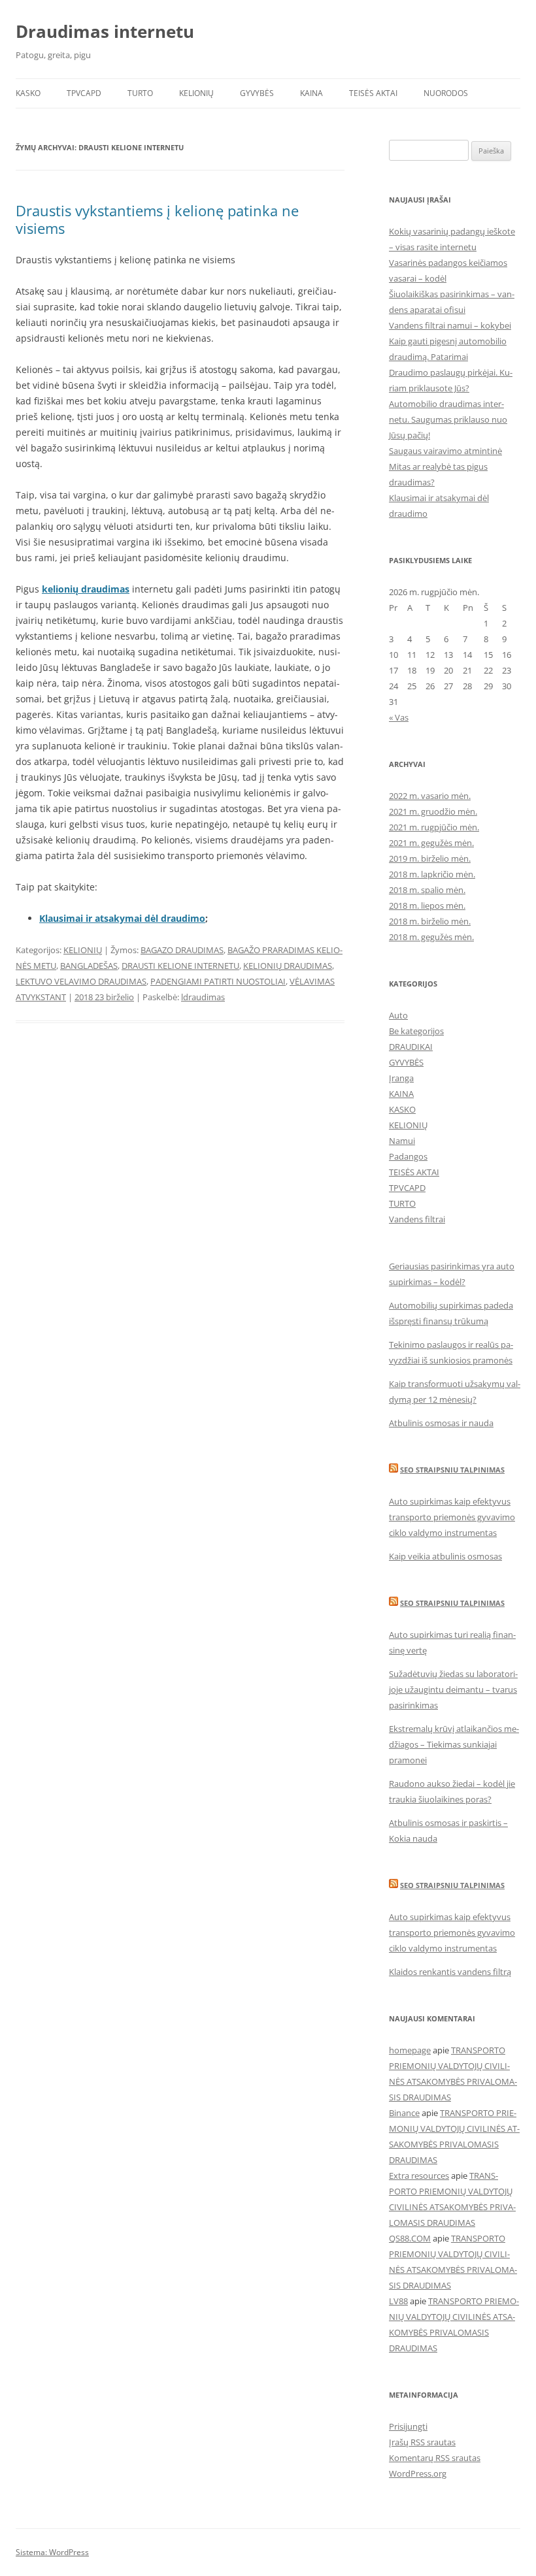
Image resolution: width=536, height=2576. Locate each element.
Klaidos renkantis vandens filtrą (450, 1972)
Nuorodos (446, 93)
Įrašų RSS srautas (422, 2442)
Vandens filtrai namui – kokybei (450, 325)
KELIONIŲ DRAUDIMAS (288, 966)
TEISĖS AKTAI (414, 1172)
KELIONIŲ (196, 93)
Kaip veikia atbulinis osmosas (445, 1556)
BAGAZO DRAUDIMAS (182, 950)
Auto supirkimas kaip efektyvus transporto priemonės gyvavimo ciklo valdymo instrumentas (452, 1517)
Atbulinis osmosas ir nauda (441, 1423)
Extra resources (419, 2176)
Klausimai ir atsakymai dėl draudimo (122, 918)
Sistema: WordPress (52, 2552)
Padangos (408, 1156)
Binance (404, 2113)
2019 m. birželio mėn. (430, 858)
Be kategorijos (416, 1031)
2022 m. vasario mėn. (430, 796)
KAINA (311, 93)
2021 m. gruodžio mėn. (433, 811)
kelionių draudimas (86, 589)
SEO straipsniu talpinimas (452, 1470)
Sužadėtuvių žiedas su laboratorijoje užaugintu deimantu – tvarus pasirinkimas (453, 1689)
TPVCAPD (84, 93)
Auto (398, 1015)
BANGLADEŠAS (89, 966)
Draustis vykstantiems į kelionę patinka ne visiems (157, 219)
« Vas (399, 717)
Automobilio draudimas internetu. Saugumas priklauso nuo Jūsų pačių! (448, 419)
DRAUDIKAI (411, 1047)
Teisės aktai (373, 93)
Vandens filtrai (417, 1219)
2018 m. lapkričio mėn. (432, 874)
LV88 (398, 2301)
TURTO (140, 93)
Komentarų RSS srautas (435, 2458)
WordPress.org (418, 2473)
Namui (402, 1141)
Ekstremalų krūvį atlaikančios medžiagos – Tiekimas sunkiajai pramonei (454, 1744)
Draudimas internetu (105, 31)
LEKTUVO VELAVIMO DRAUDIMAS (81, 981)
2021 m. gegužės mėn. (431, 843)
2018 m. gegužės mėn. (431, 937)
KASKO (28, 93)
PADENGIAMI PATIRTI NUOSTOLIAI (218, 981)
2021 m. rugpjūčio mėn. (434, 827)
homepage (410, 2050)
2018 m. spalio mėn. (427, 890)
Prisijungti (408, 2426)
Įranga (401, 1078)
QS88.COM (410, 2238)
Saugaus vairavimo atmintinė (445, 451)
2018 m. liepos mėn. (427, 905)
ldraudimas (203, 997)
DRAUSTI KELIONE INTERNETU (180, 966)
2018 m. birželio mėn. (430, 921)
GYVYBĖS (257, 93)
